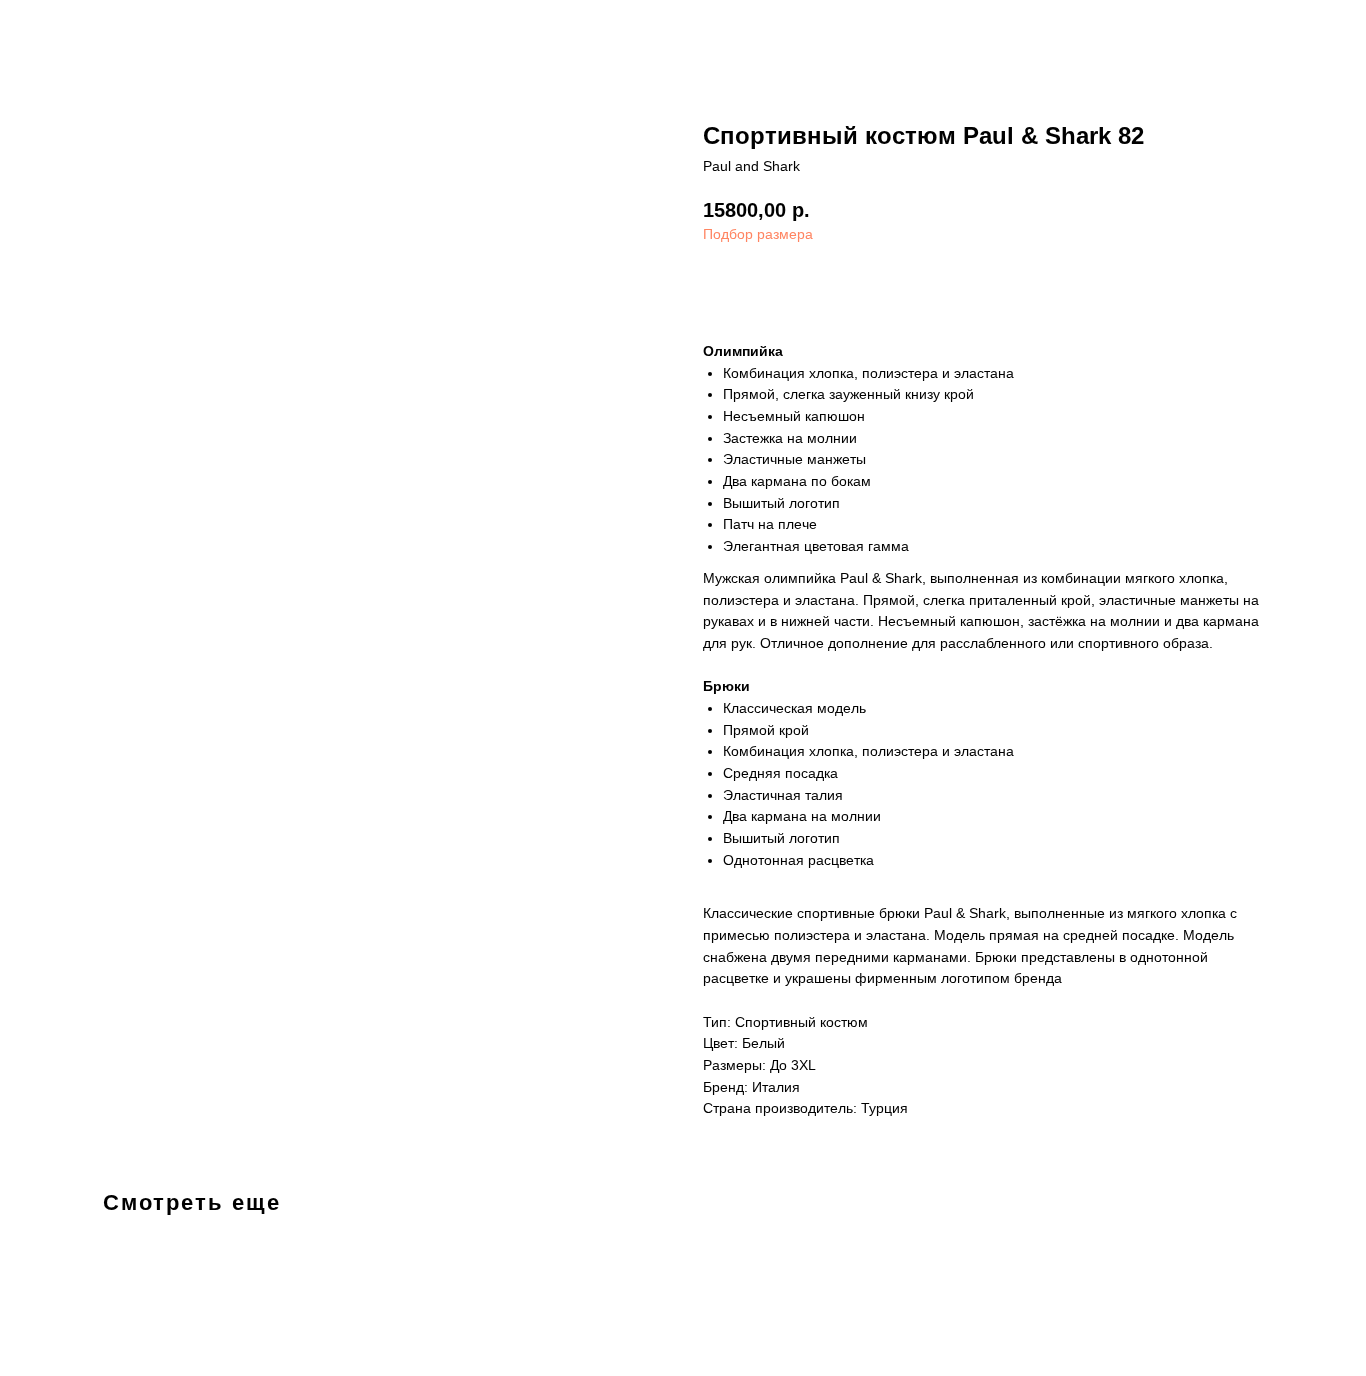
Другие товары (86, 30)
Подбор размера (758, 234)
